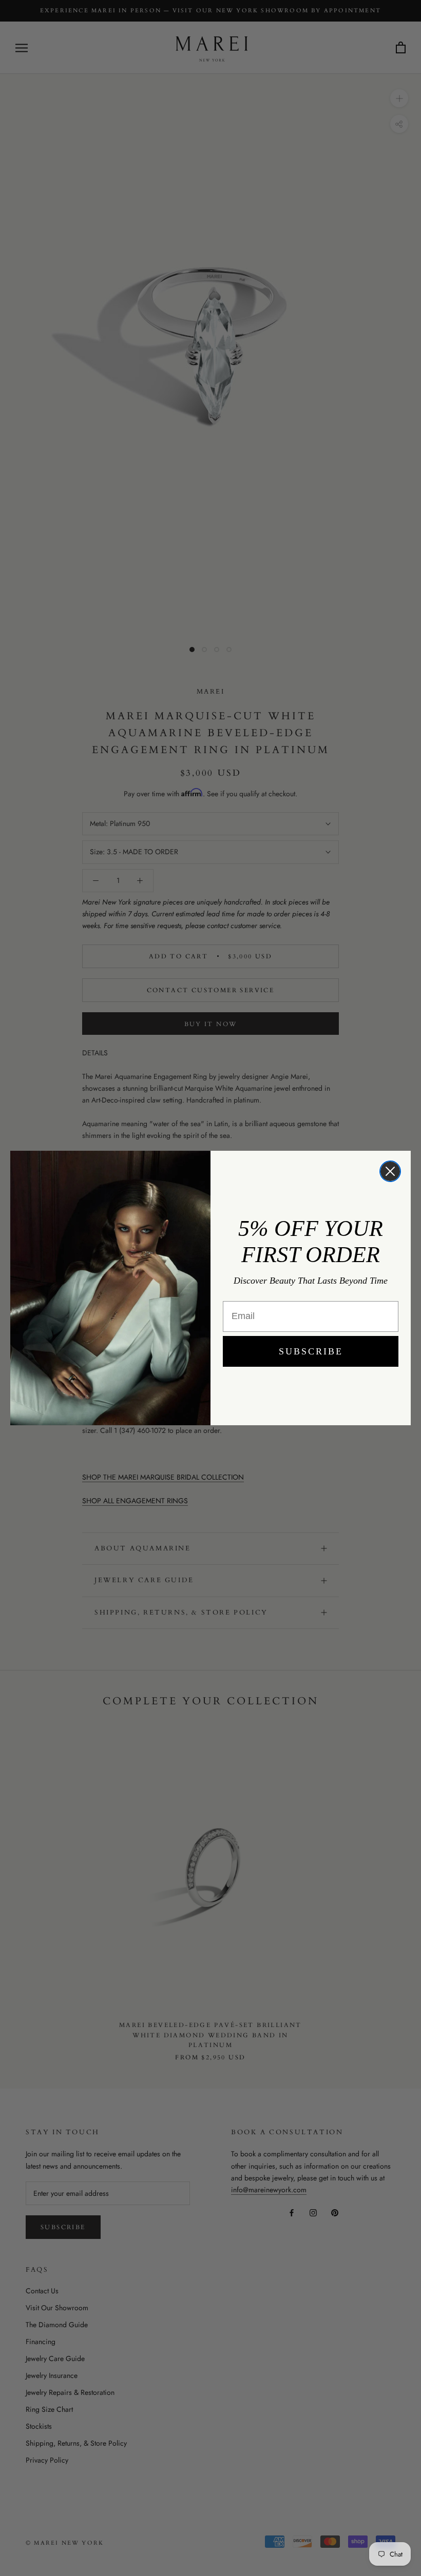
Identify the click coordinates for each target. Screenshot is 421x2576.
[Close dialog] (390, 1171)
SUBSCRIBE (311, 1351)
